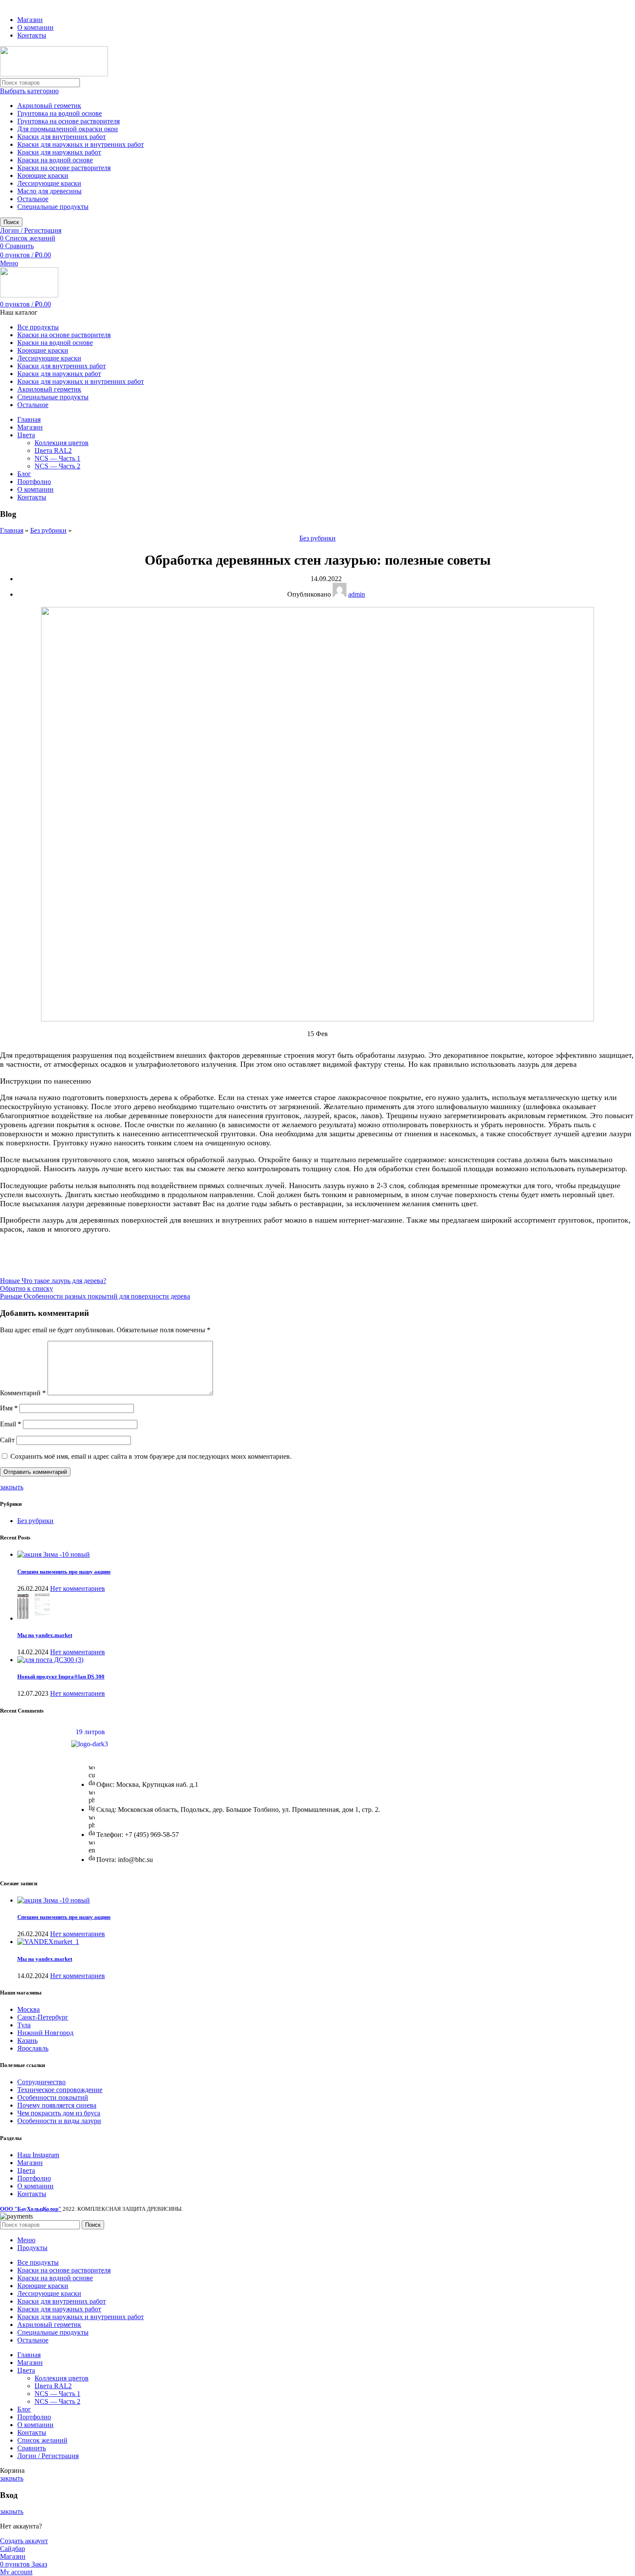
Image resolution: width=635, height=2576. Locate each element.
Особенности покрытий (53, 2097)
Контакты (32, 2194)
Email (11, 1424)
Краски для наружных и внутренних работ (81, 144)
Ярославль (33, 2048)
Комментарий (23, 1393)
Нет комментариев (78, 1588)
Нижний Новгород (45, 2033)
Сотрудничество (41, 2082)
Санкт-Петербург (43, 2017)
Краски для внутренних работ (62, 137)
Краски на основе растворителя (64, 168)
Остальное (33, 199)
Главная (12, 530)
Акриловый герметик (49, 106)
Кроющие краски (43, 175)
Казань (27, 2040)
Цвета (26, 2170)
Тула (24, 2025)
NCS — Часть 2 (57, 466)
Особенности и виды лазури (59, 2121)
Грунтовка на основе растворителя (68, 121)
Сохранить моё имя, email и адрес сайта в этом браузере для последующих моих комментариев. (151, 1456)
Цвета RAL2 (53, 450)
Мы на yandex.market (45, 1635)
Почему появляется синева (57, 2105)
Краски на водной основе (55, 160)
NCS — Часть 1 (57, 458)
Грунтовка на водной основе (60, 113)
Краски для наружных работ (59, 152)
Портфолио (34, 2178)
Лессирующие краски (49, 183)
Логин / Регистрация (48, 2456)
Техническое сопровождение (60, 2090)
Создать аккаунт (24, 2541)
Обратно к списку (27, 1288)
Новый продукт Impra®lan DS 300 (61, 1677)
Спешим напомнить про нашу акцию (64, 1572)
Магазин (30, 2163)
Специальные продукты (53, 207)
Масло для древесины (49, 191)
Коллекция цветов (62, 443)
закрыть (12, 1487)
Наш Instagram (38, 2155)
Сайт (7, 1440)
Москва (29, 2009)
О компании (35, 2186)
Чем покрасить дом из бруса (59, 2113)
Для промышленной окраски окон (68, 129)
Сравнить (32, 2448)
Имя (9, 1408)
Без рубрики (48, 530)
